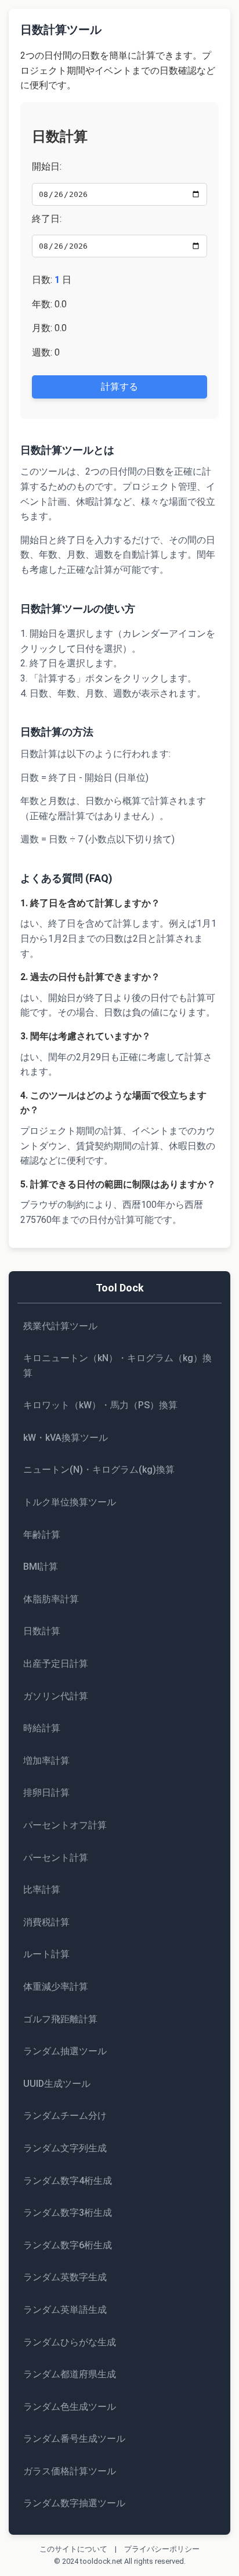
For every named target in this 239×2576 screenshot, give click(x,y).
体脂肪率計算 (51, 1599)
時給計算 (42, 1728)
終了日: (47, 219)
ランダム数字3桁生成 (68, 2213)
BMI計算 (41, 1567)
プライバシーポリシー (162, 2549)
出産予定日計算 (56, 1664)
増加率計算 (46, 1761)
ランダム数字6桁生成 (68, 2245)
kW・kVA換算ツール (66, 1438)
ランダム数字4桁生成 (68, 2181)
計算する (119, 387)
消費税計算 (46, 1922)
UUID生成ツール (57, 2084)
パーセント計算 (56, 1858)
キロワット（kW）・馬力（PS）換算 (100, 1405)
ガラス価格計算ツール (70, 2471)
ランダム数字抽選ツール (74, 2503)
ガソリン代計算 (56, 1696)
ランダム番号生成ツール (74, 2439)
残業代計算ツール (60, 1326)
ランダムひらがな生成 (70, 2342)
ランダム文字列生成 (65, 2148)
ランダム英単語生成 (65, 2310)
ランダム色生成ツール (70, 2407)
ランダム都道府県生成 (70, 2374)
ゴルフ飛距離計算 (60, 2019)
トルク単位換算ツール (70, 1502)
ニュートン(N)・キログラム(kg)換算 (99, 1470)
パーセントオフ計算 (65, 1825)
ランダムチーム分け (65, 2116)
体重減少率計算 (56, 1987)
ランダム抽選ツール (65, 2051)
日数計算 (42, 1631)
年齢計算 (42, 1535)
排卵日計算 (46, 1793)
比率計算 (42, 1890)
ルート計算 (46, 1954)
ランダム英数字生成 (65, 2277)
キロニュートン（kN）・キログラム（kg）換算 (117, 1366)
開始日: (47, 166)
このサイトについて (73, 2549)
